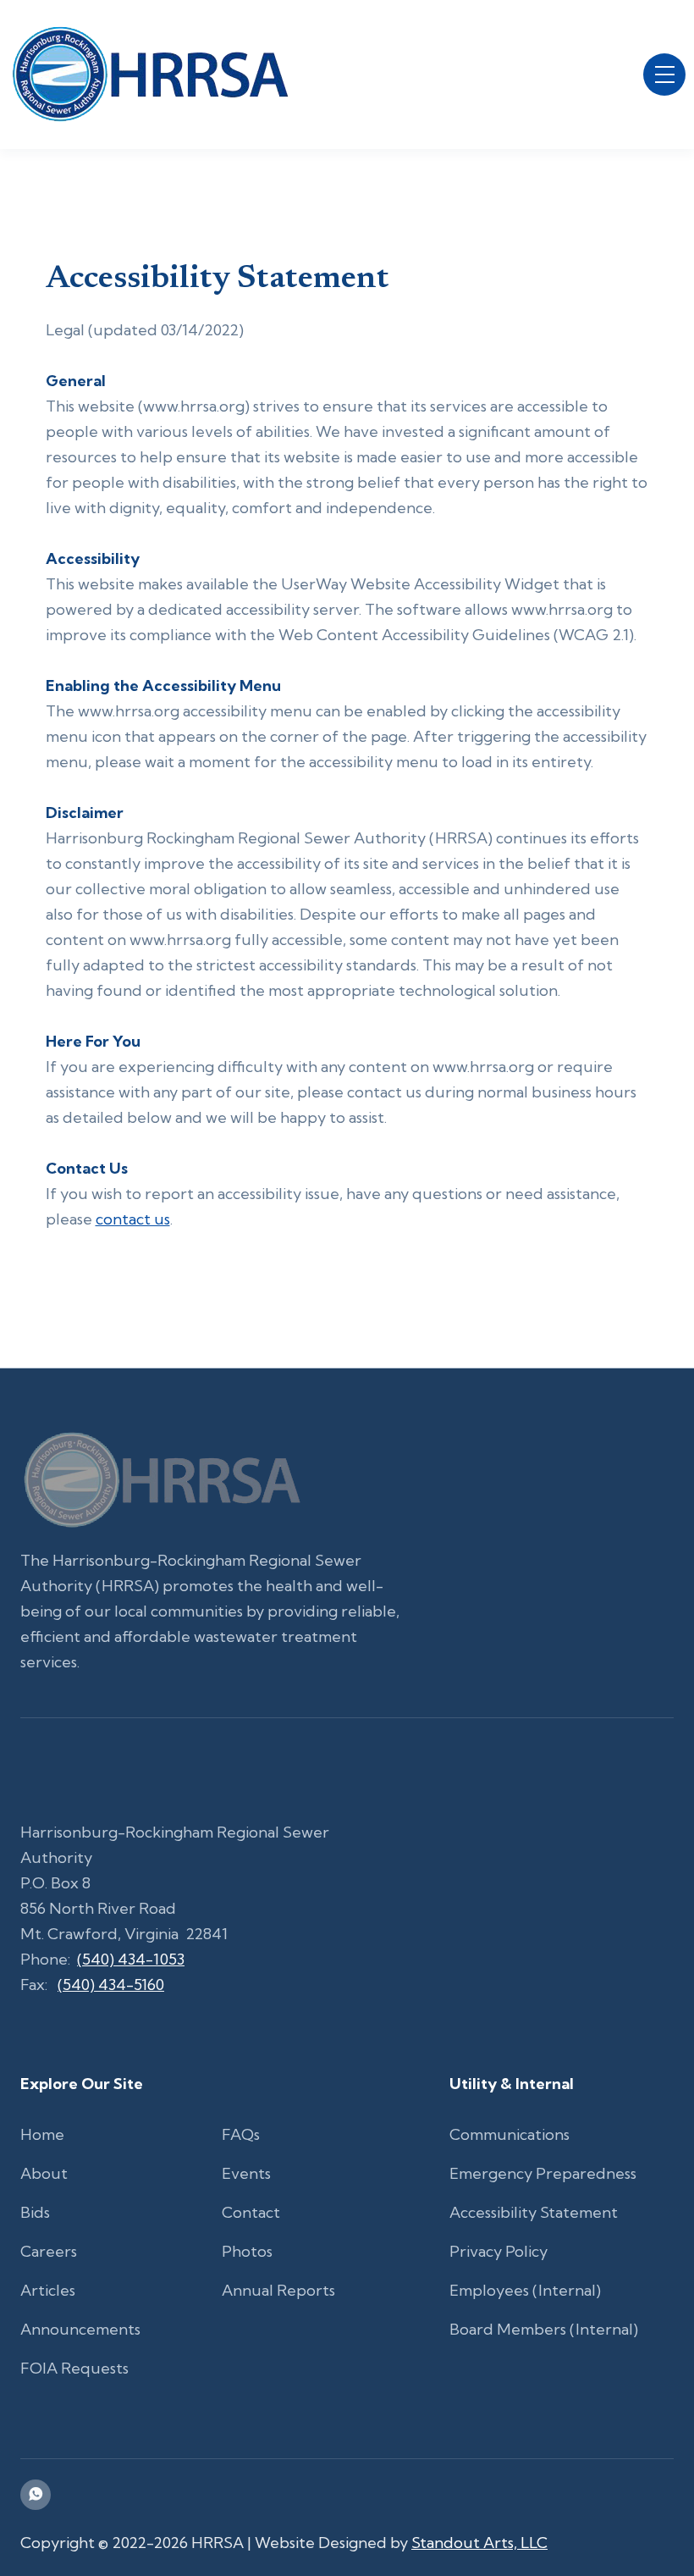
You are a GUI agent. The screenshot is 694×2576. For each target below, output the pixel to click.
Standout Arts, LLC (479, 2543)
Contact (251, 2212)
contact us (133, 1219)
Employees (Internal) (525, 2290)
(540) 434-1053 (131, 1959)
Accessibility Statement (534, 2212)
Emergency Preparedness (543, 2173)
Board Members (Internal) (544, 2329)
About (44, 2173)
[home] (150, 75)
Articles (48, 2290)
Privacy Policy (498, 2251)
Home (42, 2134)
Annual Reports (278, 2290)
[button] (664, 75)
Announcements (80, 2329)
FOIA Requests (74, 2368)
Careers (49, 2251)
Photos (247, 2251)
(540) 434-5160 (111, 1985)
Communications (509, 2134)
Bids (35, 2212)
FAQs (241, 2134)
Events (246, 2173)
